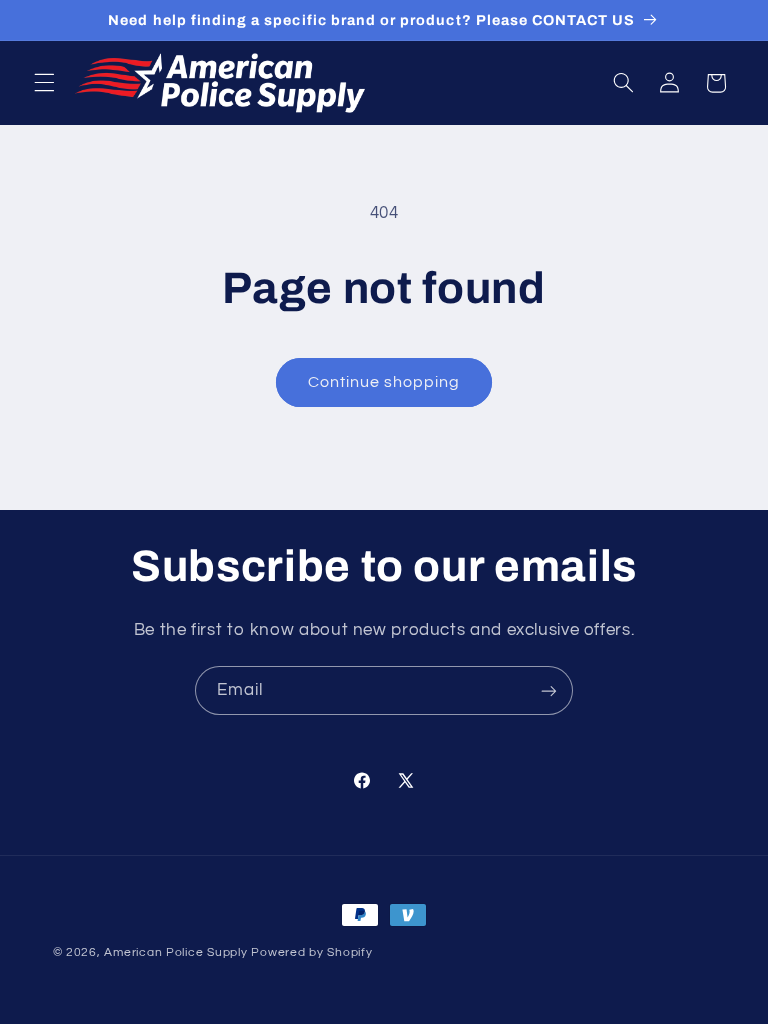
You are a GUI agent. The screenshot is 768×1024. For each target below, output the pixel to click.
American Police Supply (175, 952)
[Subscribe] (549, 690)
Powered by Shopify (311, 952)
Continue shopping (384, 382)
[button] (44, 83)
